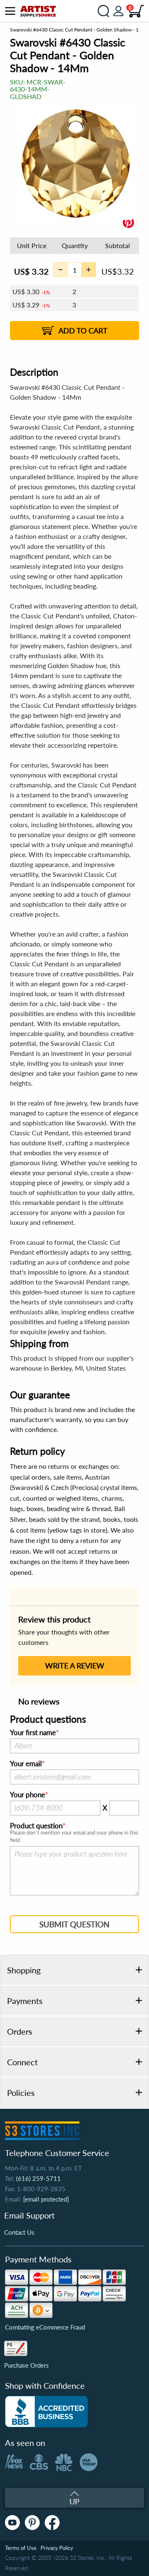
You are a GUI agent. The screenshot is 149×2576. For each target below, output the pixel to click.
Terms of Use (21, 2548)
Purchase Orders (26, 2365)
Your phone (28, 1795)
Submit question (74, 1924)
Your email (26, 1764)
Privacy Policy (57, 2548)
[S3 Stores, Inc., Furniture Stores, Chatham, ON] (46, 2412)
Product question (36, 1826)
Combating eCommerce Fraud (45, 2327)
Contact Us (19, 2232)
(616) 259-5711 (38, 2178)
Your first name (33, 1733)
